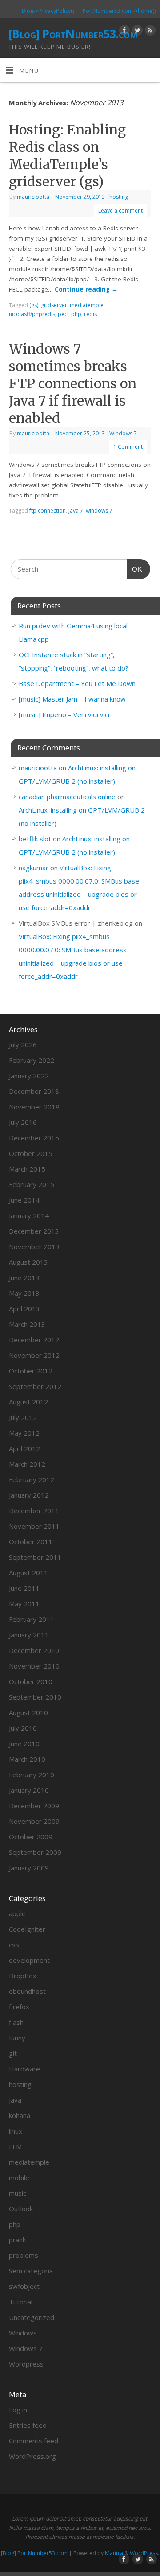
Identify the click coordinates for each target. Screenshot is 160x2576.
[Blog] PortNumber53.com (73, 34)
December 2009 (34, 1806)
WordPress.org (32, 2456)
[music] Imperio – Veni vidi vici (64, 714)
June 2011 (24, 1588)
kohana (20, 2115)
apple (17, 1913)
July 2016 (23, 1122)
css (14, 1945)
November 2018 (34, 1107)
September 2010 (35, 1697)
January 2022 (29, 1076)
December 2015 (34, 1138)
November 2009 (34, 1821)
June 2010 (24, 1744)
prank (17, 2240)
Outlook (21, 2209)
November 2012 (34, 1355)
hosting (119, 197)
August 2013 (28, 1262)
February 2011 (32, 1619)
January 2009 (29, 1868)
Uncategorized (32, 2317)
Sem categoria (31, 2271)
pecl (63, 314)
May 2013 (24, 1293)
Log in (18, 2410)
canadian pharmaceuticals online (67, 797)
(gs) (34, 305)
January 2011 (29, 1635)
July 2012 (23, 1417)
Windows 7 (123, 433)
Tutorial (21, 2302)
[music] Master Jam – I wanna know (72, 699)
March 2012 (27, 1464)
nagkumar (34, 868)
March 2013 (27, 1324)
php (76, 314)
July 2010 (23, 1728)
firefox (19, 2007)
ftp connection (48, 511)
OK (135, 569)
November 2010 (34, 1666)
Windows (23, 2333)
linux (16, 2131)
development (29, 1960)
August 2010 (28, 1712)
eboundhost (27, 1991)
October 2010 (31, 1681)
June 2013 (24, 1278)
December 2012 (34, 1340)
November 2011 (34, 1526)
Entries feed (28, 2425)
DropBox (23, 1976)
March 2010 (27, 1759)
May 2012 (24, 1433)
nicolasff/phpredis (32, 314)
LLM (15, 2146)
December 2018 (34, 1091)
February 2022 (32, 1060)
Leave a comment (120, 211)
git (13, 2053)
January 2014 (29, 1215)
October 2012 (31, 1371)
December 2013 (34, 1231)
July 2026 (23, 1045)
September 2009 (35, 1852)
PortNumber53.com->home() (119, 11)
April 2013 (24, 1309)
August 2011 (28, 1573)
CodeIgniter (27, 1929)
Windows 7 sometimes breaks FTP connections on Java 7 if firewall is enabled (73, 383)
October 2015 (31, 1153)
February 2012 (32, 1479)
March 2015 (27, 1169)
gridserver (54, 305)
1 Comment (128, 447)
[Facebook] (123, 32)
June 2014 (24, 1200)
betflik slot (35, 839)
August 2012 (28, 1402)
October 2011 (31, 1542)
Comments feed (34, 2441)
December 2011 (34, 1511)
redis (90, 314)
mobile (19, 2178)
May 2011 (24, 1604)
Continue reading (86, 289)
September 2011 (35, 1557)
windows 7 (99, 511)
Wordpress (26, 2364)
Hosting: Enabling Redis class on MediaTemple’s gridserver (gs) (67, 156)
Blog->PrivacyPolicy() (48, 11)
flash (16, 2022)
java (15, 2100)
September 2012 (35, 1386)
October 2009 (31, 1837)
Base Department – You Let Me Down (77, 683)
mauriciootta (33, 197)
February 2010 (32, 1775)
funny (17, 2038)
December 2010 (34, 1650)
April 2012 (24, 1448)
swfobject (24, 2286)
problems (24, 2255)
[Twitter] (136, 32)
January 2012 (29, 1495)
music (18, 2193)
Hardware (24, 2069)
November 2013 (34, 1247)
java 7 (76, 511)
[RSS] (149, 32)
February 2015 (32, 1184)
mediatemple (87, 305)
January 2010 (29, 1790)
